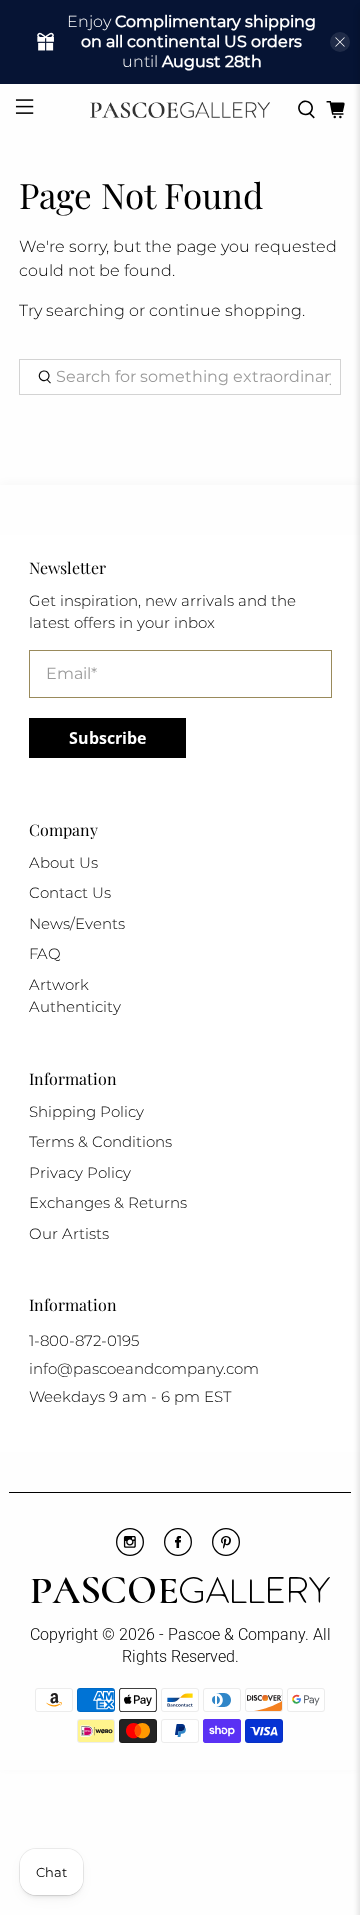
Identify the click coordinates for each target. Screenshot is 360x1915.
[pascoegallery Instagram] (130, 1551)
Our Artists (69, 1233)
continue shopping (225, 310)
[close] (340, 42)
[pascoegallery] (180, 110)
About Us (63, 862)
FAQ (45, 953)
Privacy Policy (80, 1172)
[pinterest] (226, 1551)
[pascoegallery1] (180, 1593)
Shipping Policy (86, 1111)
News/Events (77, 923)
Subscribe (107, 738)
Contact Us (70, 892)
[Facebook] (178, 1551)
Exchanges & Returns (108, 1202)
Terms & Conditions (100, 1141)
